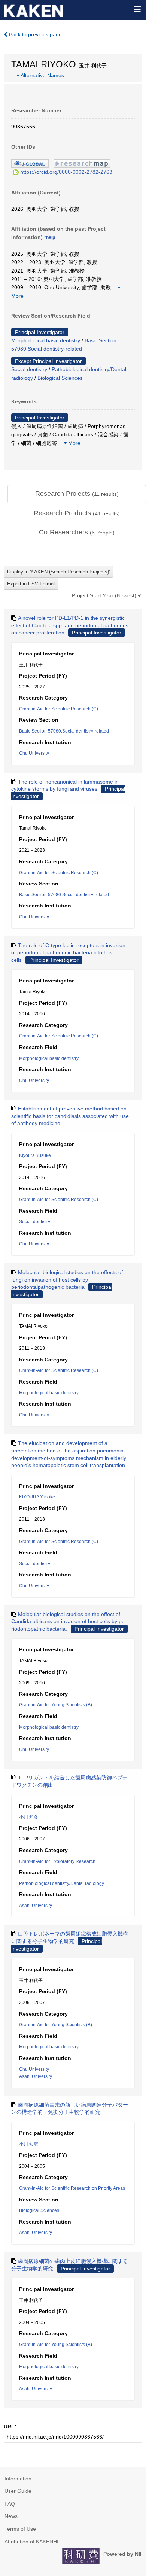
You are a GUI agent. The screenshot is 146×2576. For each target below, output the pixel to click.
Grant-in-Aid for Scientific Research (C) (59, 709)
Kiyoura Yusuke (35, 1155)
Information (18, 2479)
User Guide (18, 2491)
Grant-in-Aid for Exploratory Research (57, 1861)
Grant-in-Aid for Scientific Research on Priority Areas (72, 2188)
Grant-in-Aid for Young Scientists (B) (56, 1705)
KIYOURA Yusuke (37, 1497)
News (11, 2516)
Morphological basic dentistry (46, 340)
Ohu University (34, 753)
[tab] (77, 494)
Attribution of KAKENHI (31, 2542)
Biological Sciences (60, 378)
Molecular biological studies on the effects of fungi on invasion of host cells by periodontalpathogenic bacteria (67, 1280)
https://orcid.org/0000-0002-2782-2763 (66, 172)
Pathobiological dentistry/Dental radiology (62, 1883)
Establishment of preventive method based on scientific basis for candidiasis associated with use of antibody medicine (70, 1116)
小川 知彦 (29, 1817)
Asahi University (36, 1906)
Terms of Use (20, 2529)
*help (50, 237)
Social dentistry (29, 369)
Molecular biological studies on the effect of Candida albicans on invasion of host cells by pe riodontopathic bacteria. (68, 1622)
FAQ (10, 2504)
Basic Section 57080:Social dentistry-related (64, 731)
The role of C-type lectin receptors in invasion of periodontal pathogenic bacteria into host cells (68, 953)
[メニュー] (137, 9)
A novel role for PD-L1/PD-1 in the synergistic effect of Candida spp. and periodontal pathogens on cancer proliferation (70, 625)
